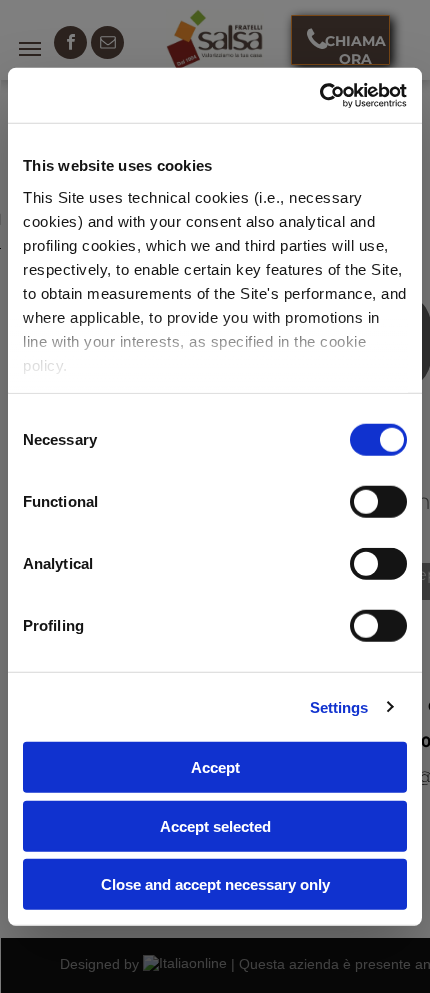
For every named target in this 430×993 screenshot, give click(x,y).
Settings (339, 706)
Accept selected (215, 825)
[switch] (378, 502)
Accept (215, 767)
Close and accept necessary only (215, 884)
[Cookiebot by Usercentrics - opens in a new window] (319, 95)
